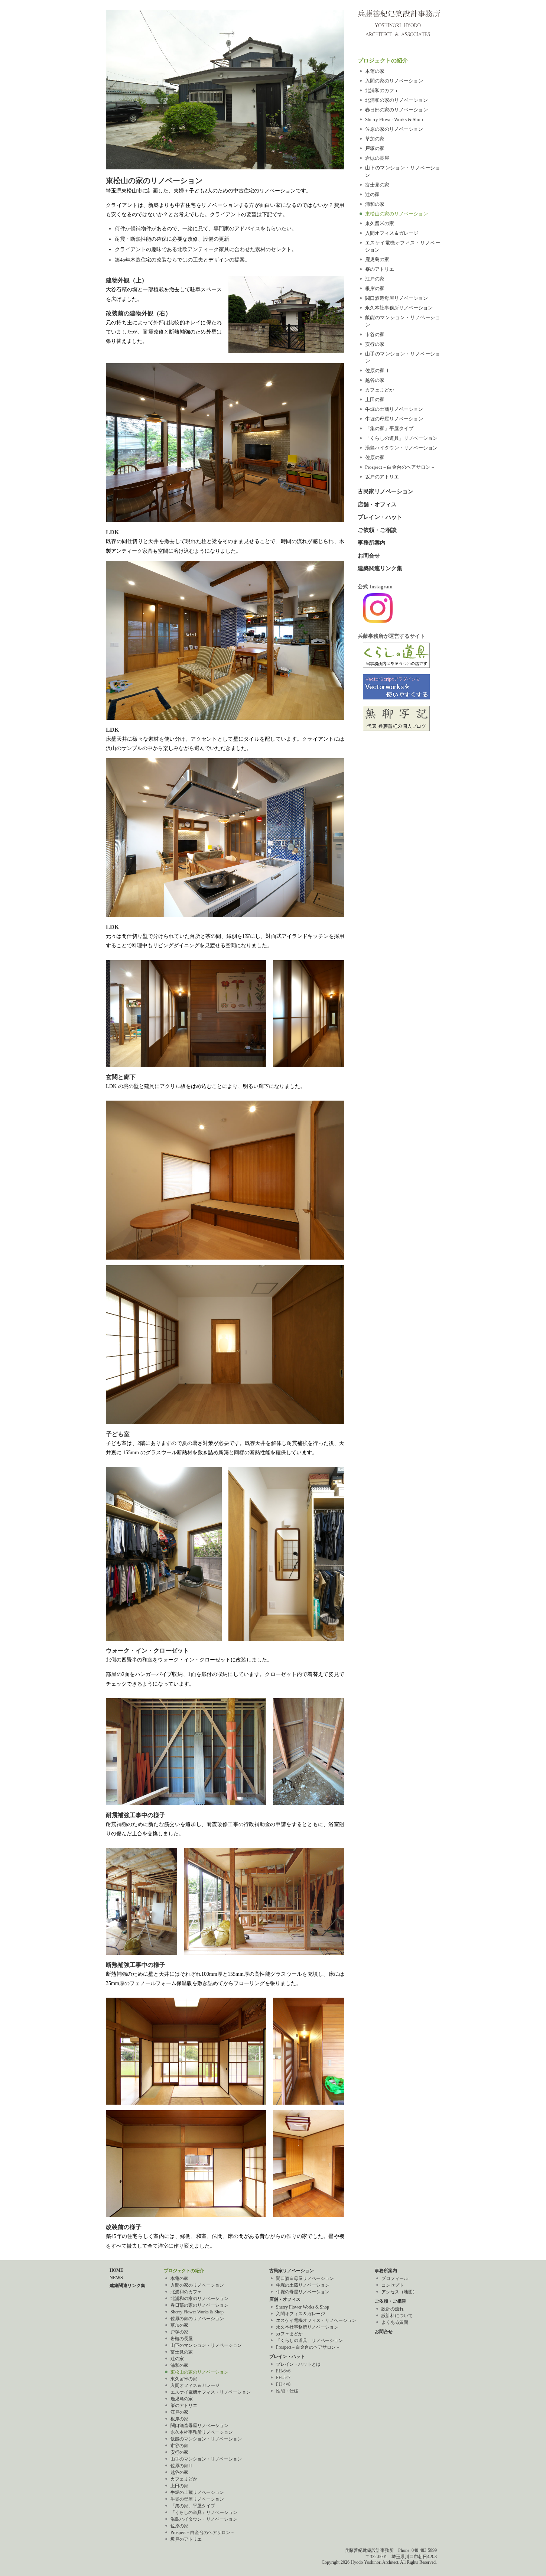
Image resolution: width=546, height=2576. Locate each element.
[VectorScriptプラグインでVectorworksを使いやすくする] (396, 698)
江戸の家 (375, 279)
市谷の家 (375, 334)
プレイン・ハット (380, 517)
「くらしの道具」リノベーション (401, 438)
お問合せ (369, 556)
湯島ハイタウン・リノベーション (401, 448)
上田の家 (375, 399)
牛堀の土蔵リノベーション (394, 409)
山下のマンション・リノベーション (206, 2345)
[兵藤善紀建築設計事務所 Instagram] (378, 621)
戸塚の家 (375, 148)
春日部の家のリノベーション (396, 110)
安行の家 (375, 344)
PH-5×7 (283, 2378)
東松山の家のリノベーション (396, 214)
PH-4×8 (283, 2384)
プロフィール (395, 2278)
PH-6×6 (283, 2371)
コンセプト (393, 2285)
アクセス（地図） (399, 2292)
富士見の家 (377, 185)
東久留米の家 (380, 223)
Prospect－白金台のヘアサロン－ (400, 467)
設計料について (397, 2316)
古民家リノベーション (386, 491)
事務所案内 (372, 543)
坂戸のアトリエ (382, 477)
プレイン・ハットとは (298, 2364)
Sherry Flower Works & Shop (394, 119)
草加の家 (375, 139)
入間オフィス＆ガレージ (392, 233)
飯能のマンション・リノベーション (206, 2439)
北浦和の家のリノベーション (396, 100)
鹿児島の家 (377, 259)
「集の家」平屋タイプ (389, 428)
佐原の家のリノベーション (394, 129)
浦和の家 (375, 204)
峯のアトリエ (380, 269)
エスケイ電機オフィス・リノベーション (211, 2392)
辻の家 (372, 194)
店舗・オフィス (377, 504)
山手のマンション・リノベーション (206, 2459)
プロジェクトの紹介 (383, 61)
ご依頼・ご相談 (377, 530)
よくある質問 (395, 2322)
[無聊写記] (396, 729)
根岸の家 (375, 288)
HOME (116, 2270)
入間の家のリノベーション (394, 81)
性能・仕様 (287, 2391)
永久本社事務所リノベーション (399, 308)
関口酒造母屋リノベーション (396, 298)
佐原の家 (375, 457)
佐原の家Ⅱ (377, 371)
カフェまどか (380, 390)
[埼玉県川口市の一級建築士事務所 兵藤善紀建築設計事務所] (399, 15)
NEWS (116, 2278)
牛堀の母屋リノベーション (394, 419)
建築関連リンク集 (380, 568)
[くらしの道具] (396, 666)
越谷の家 (375, 380)
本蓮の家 (375, 71)
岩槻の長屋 (377, 158)
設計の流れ (393, 2309)
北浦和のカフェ (382, 90)
